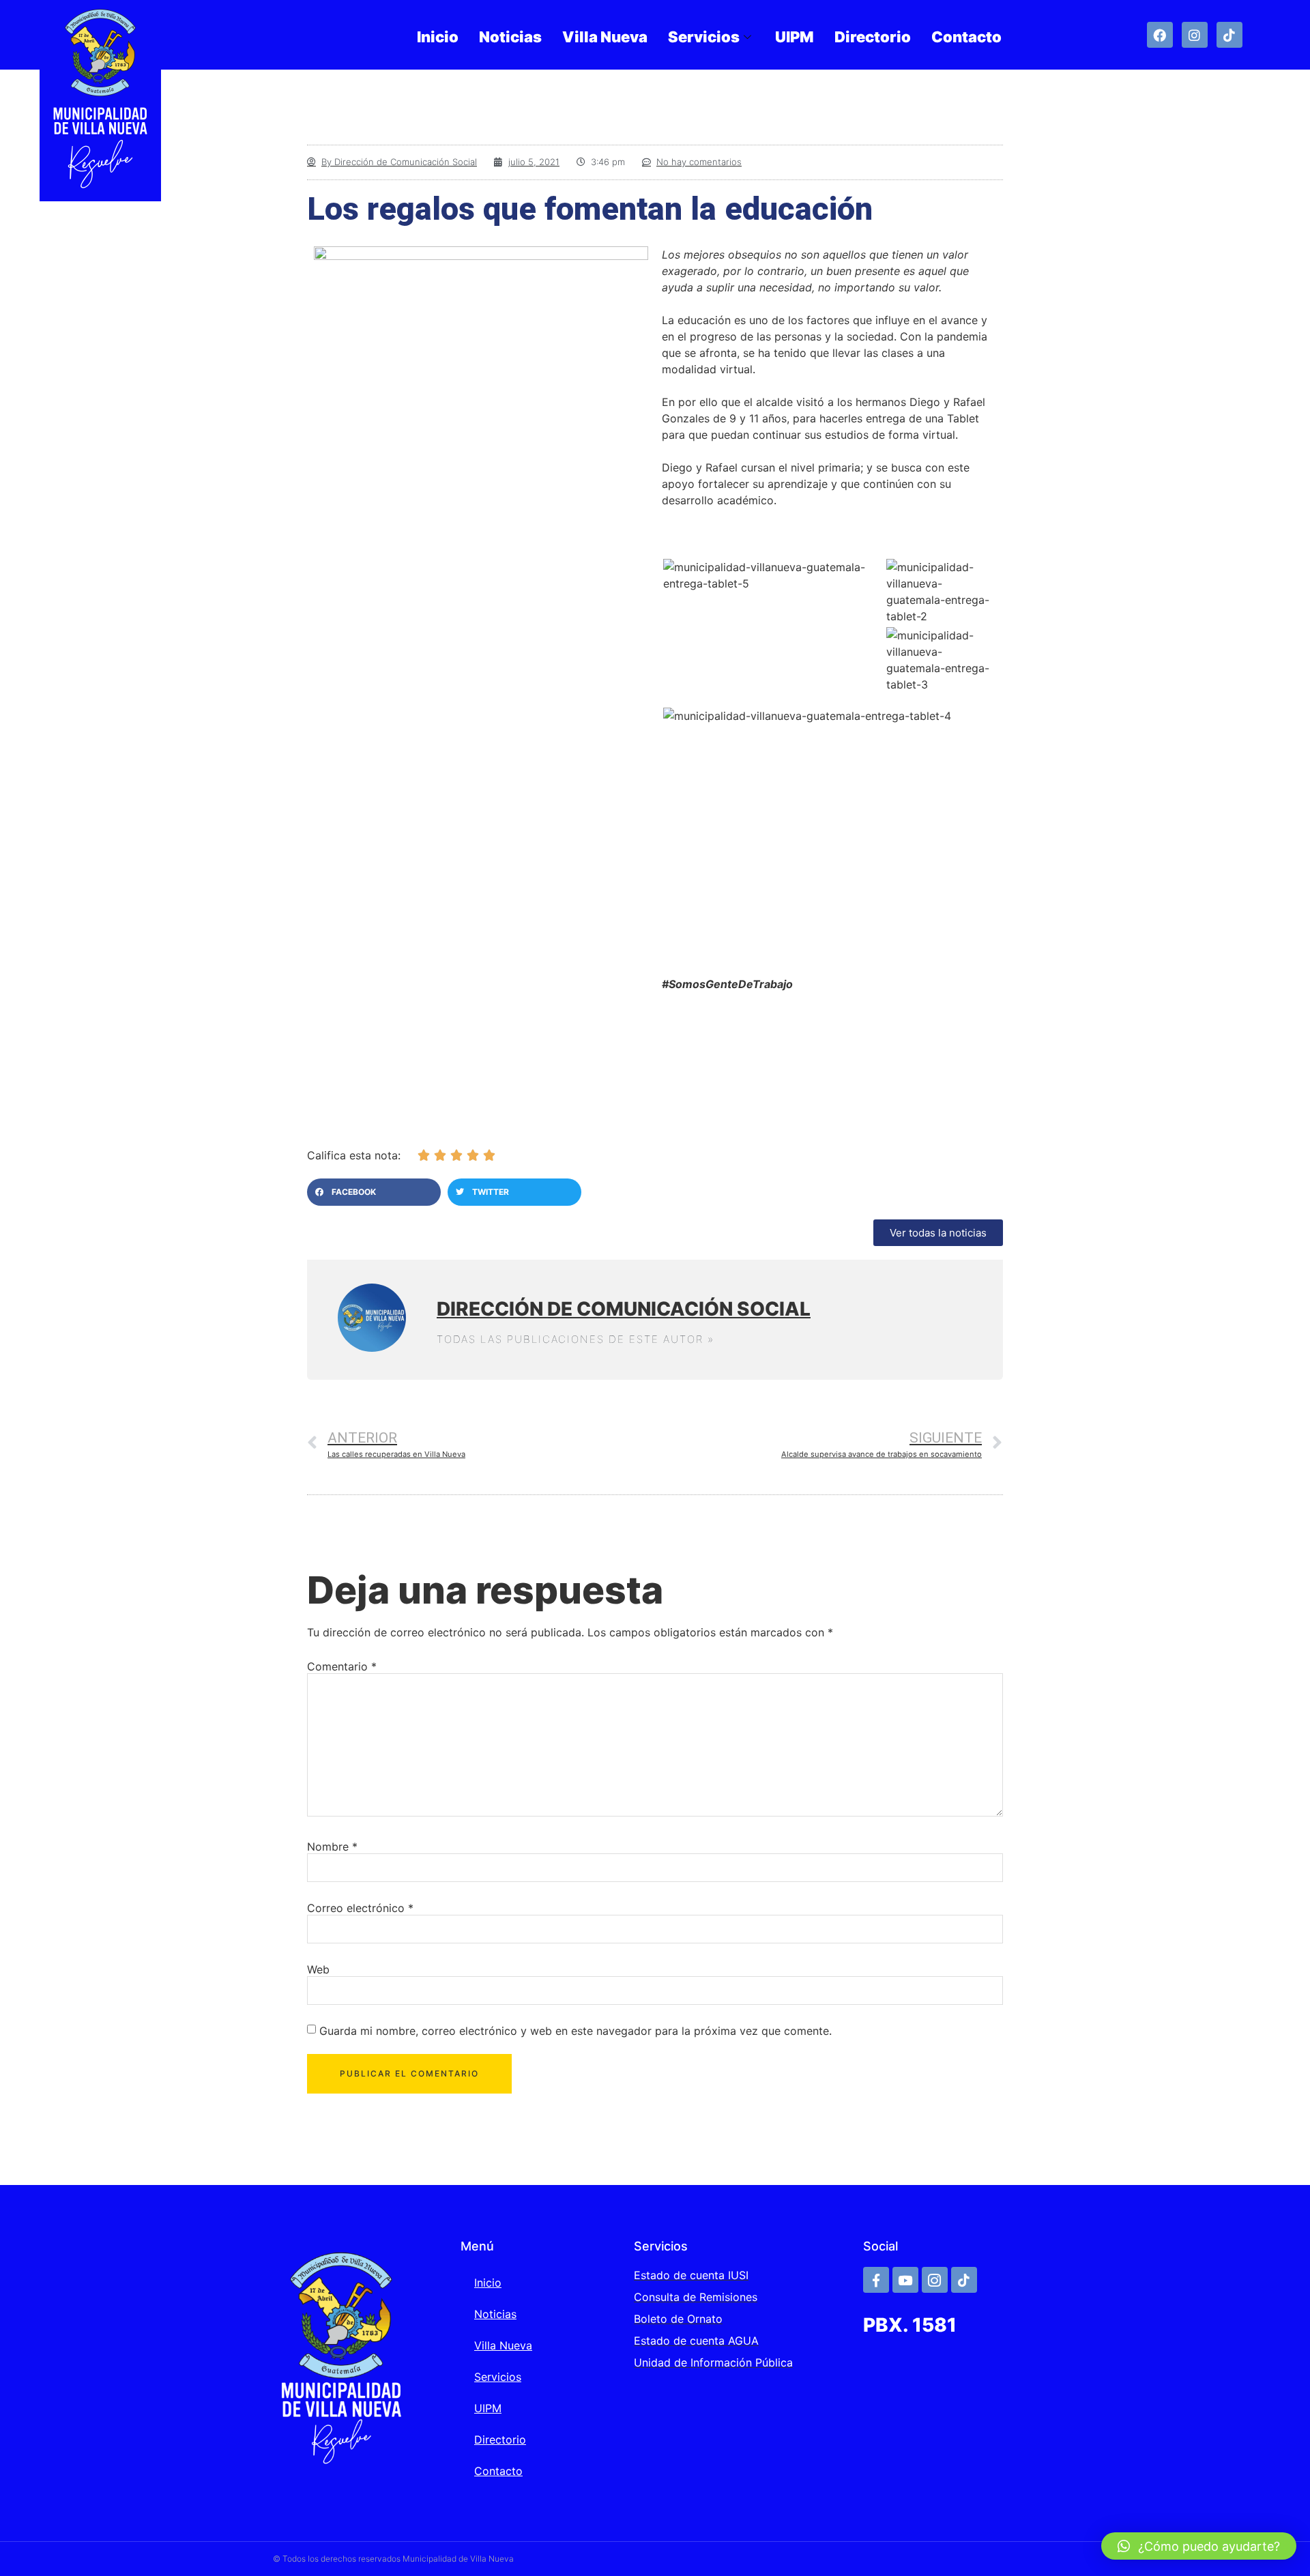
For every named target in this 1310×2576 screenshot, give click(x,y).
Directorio (873, 37)
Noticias (510, 37)
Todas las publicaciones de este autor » (576, 1339)
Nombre (332, 1847)
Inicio (438, 37)
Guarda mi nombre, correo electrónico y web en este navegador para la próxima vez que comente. (576, 2031)
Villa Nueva (605, 37)
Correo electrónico (360, 1908)
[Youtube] (905, 2280)
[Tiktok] (1229, 35)
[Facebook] (1160, 35)
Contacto (966, 37)
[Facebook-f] (876, 2280)
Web (318, 1969)
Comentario (342, 1666)
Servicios (704, 37)
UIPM (795, 37)
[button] (374, 1192)
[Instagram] (1195, 35)
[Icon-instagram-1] (935, 2280)
